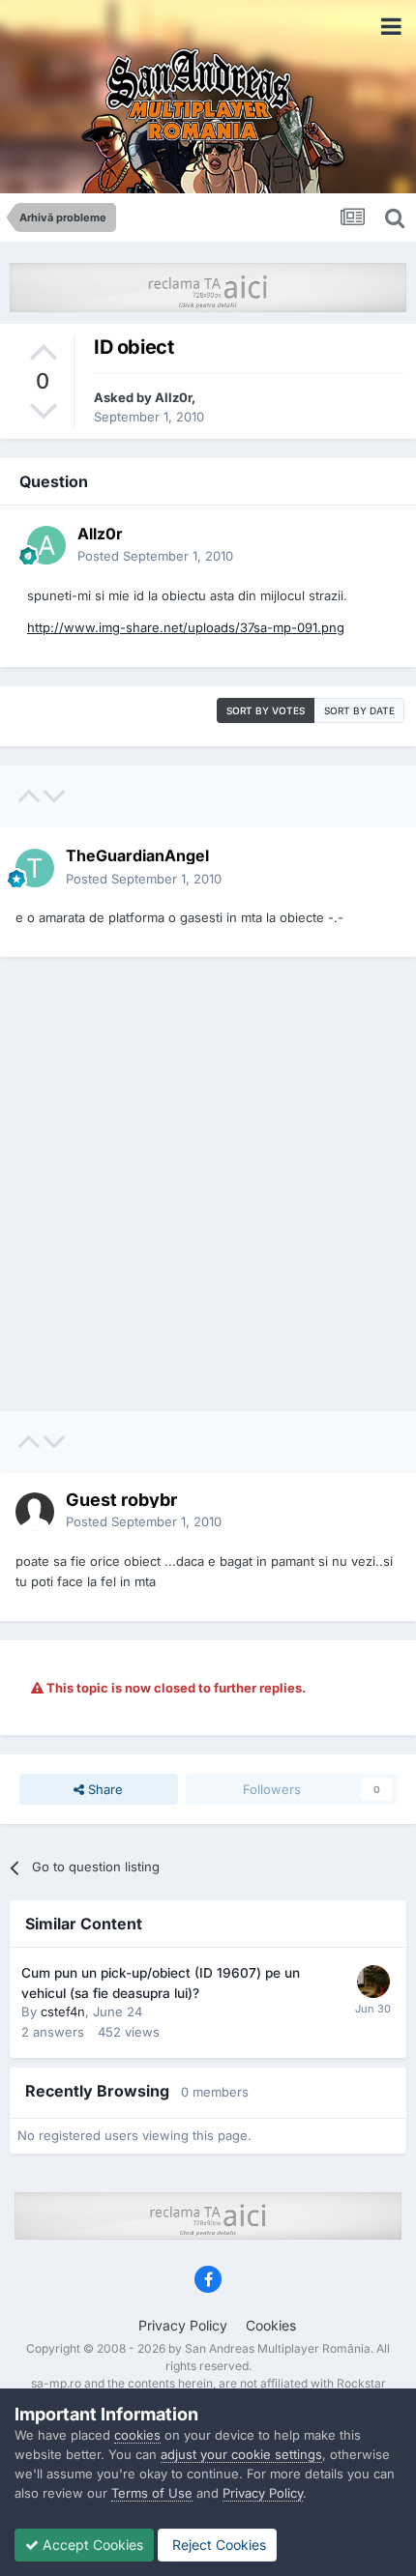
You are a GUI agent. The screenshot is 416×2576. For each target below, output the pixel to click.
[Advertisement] (208, 1184)
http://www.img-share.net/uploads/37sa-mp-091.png (186, 627)
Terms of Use (152, 2493)
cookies (137, 2435)
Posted (155, 556)
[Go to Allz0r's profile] (46, 545)
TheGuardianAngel (137, 855)
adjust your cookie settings (241, 2454)
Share (104, 1789)
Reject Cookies (217, 2545)
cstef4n (63, 2012)
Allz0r (173, 397)
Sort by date (359, 710)
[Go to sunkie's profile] (373, 1982)
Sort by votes (266, 710)
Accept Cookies (91, 2545)
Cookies (271, 2325)
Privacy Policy (183, 2325)
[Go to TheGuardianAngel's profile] (35, 868)
